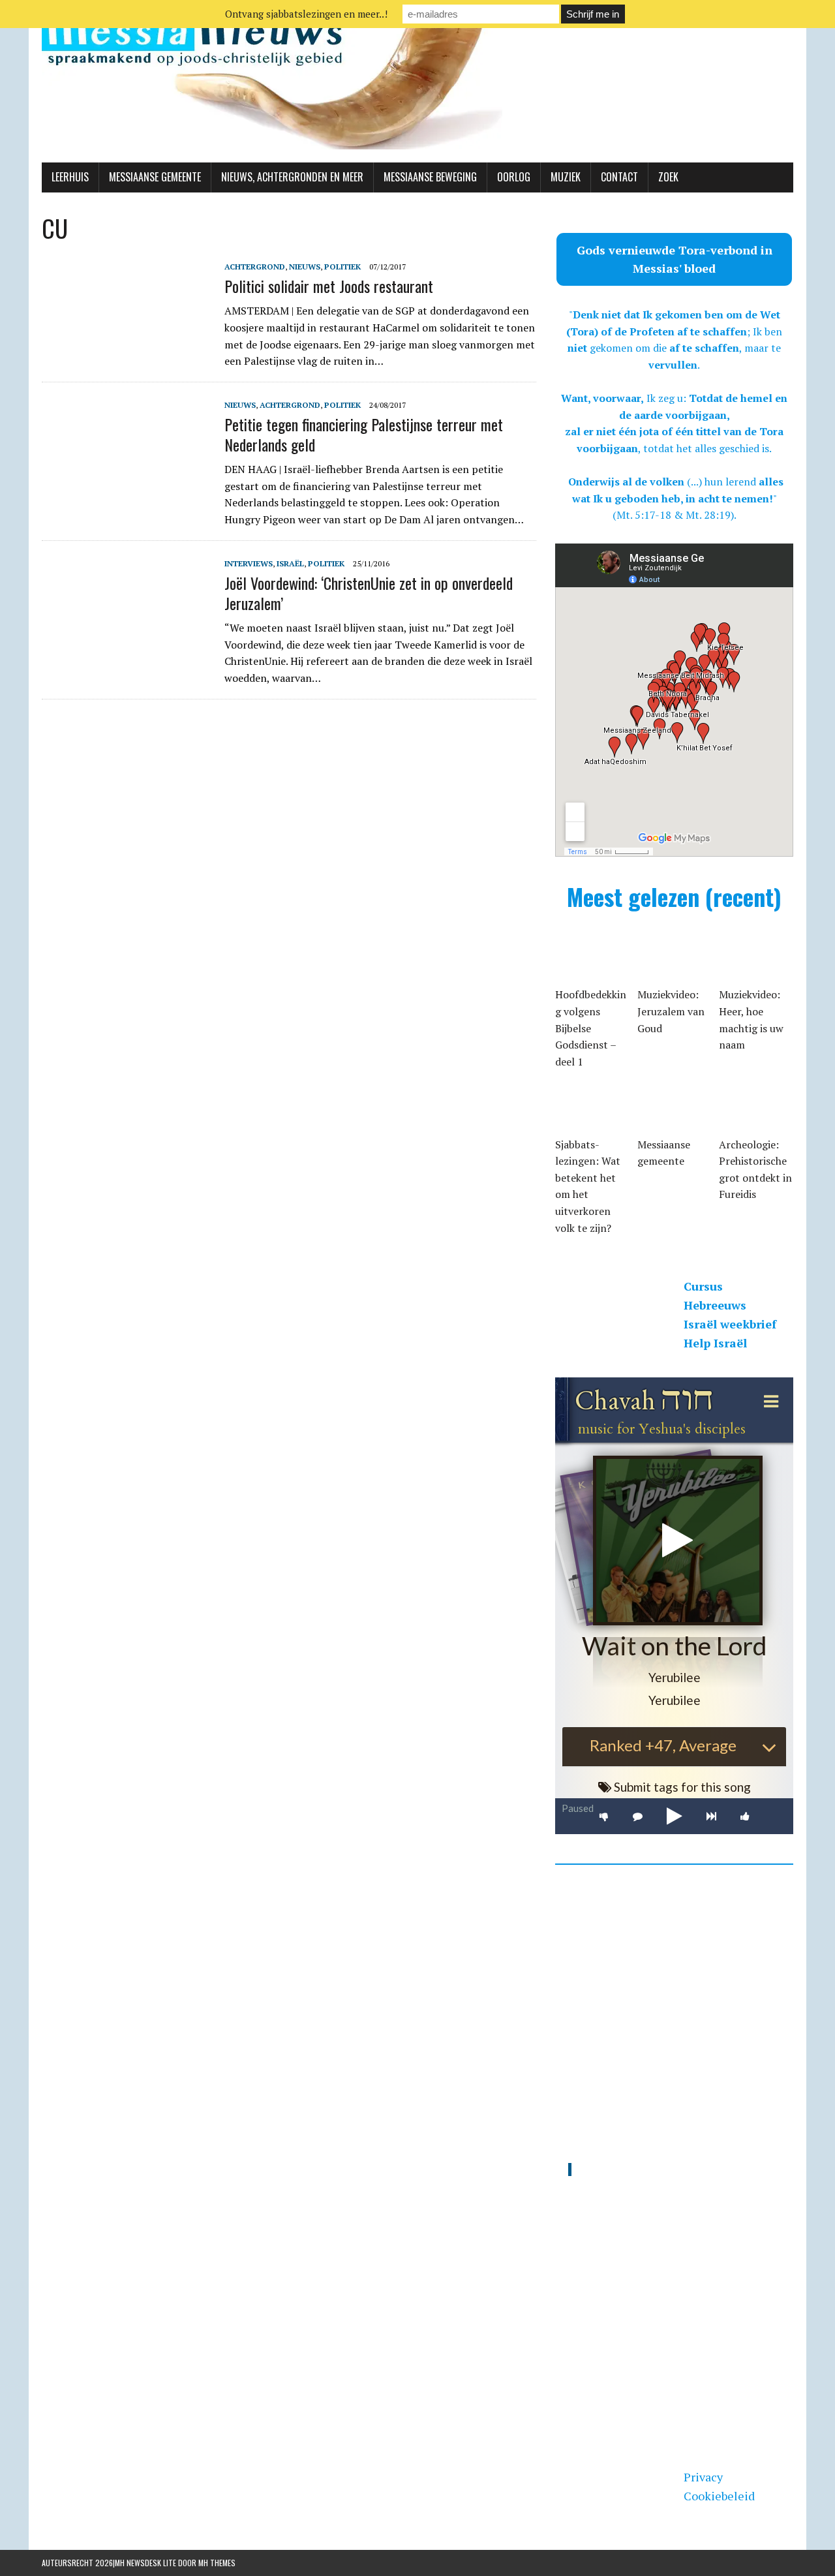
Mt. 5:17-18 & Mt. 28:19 (674, 515)
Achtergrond (255, 267)
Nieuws (305, 267)
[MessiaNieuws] (417, 81)
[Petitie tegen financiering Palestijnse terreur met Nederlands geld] (127, 485)
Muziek (566, 177)
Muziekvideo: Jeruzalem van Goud (671, 1011)
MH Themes (217, 2563)
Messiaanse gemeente (155, 177)
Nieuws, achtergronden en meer (292, 177)
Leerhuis (70, 177)
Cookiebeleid (719, 2496)
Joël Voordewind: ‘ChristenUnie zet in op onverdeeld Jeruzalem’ (369, 593)
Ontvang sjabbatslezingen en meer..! (306, 14)
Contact (619, 177)
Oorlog (514, 177)
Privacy (703, 2477)
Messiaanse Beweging (430, 177)
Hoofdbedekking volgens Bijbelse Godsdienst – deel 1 (591, 1028)
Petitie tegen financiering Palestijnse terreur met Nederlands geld (364, 434)
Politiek (342, 267)
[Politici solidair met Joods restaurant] (127, 346)
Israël (290, 563)
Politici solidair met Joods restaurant (329, 286)
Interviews (249, 563)
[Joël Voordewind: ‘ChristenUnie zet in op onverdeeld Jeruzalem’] (127, 643)
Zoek (668, 177)
